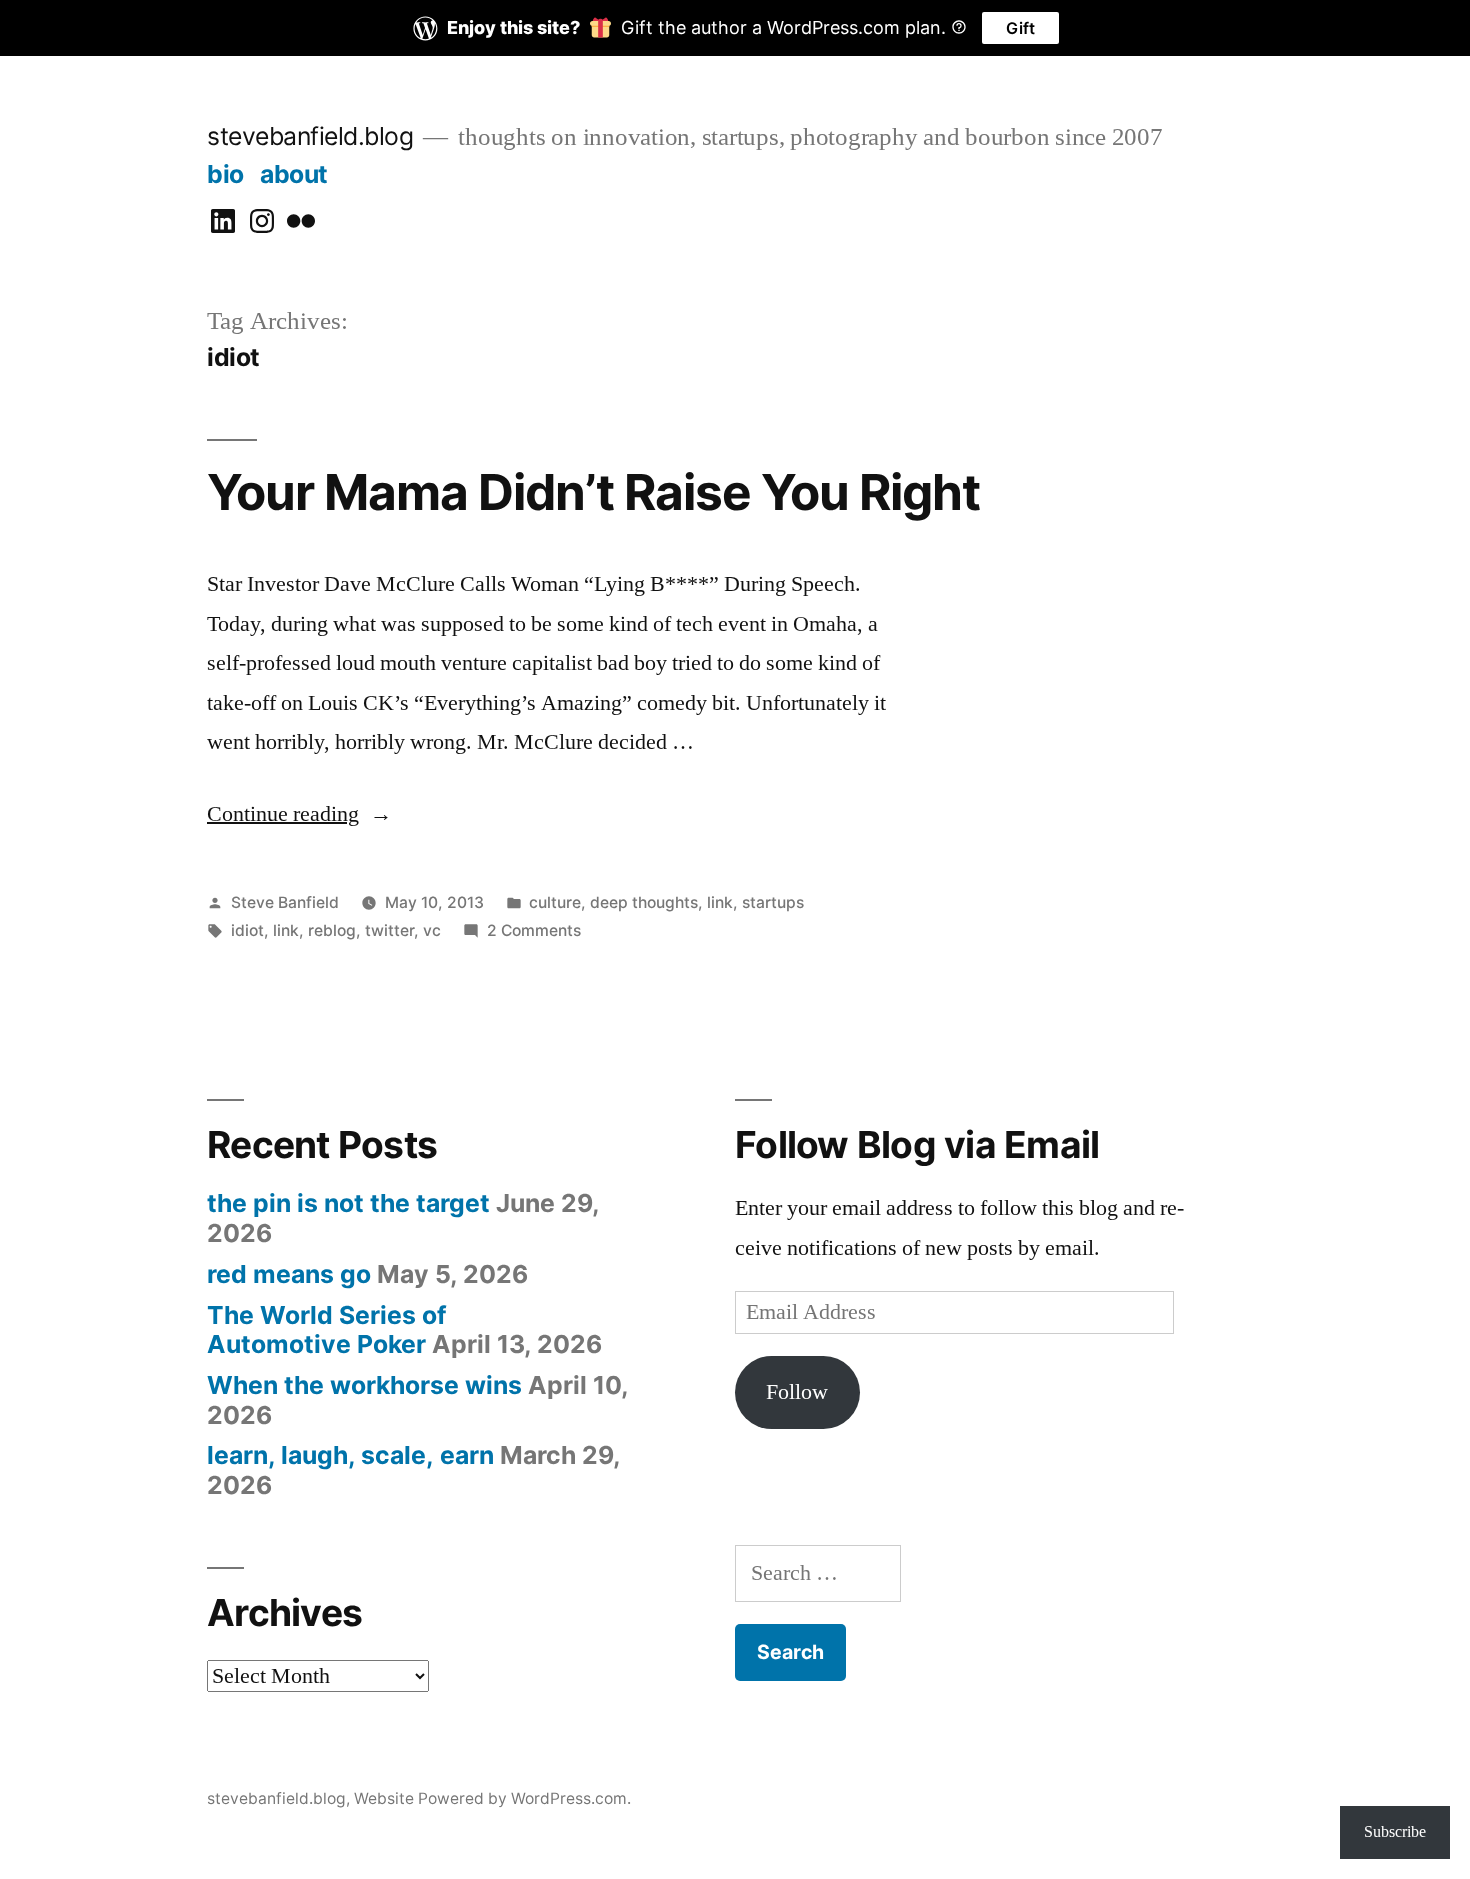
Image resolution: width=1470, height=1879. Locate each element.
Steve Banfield (285, 902)
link (720, 902)
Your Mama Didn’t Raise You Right (593, 492)
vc (432, 930)
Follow (797, 1392)
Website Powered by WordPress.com (490, 1798)
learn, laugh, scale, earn (350, 1455)
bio (225, 174)
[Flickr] (301, 221)
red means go (289, 1274)
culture (555, 902)
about (294, 174)
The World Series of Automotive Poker (327, 1330)
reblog (332, 930)
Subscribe (1395, 1832)
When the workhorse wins (364, 1385)
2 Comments (534, 930)
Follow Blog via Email (917, 1144)
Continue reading (283, 814)
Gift (1020, 28)
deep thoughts (644, 902)
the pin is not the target (348, 1203)
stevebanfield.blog (310, 136)
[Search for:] (818, 1573)
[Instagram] (262, 221)
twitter (389, 930)
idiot (247, 930)
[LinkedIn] (223, 221)
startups (773, 902)
